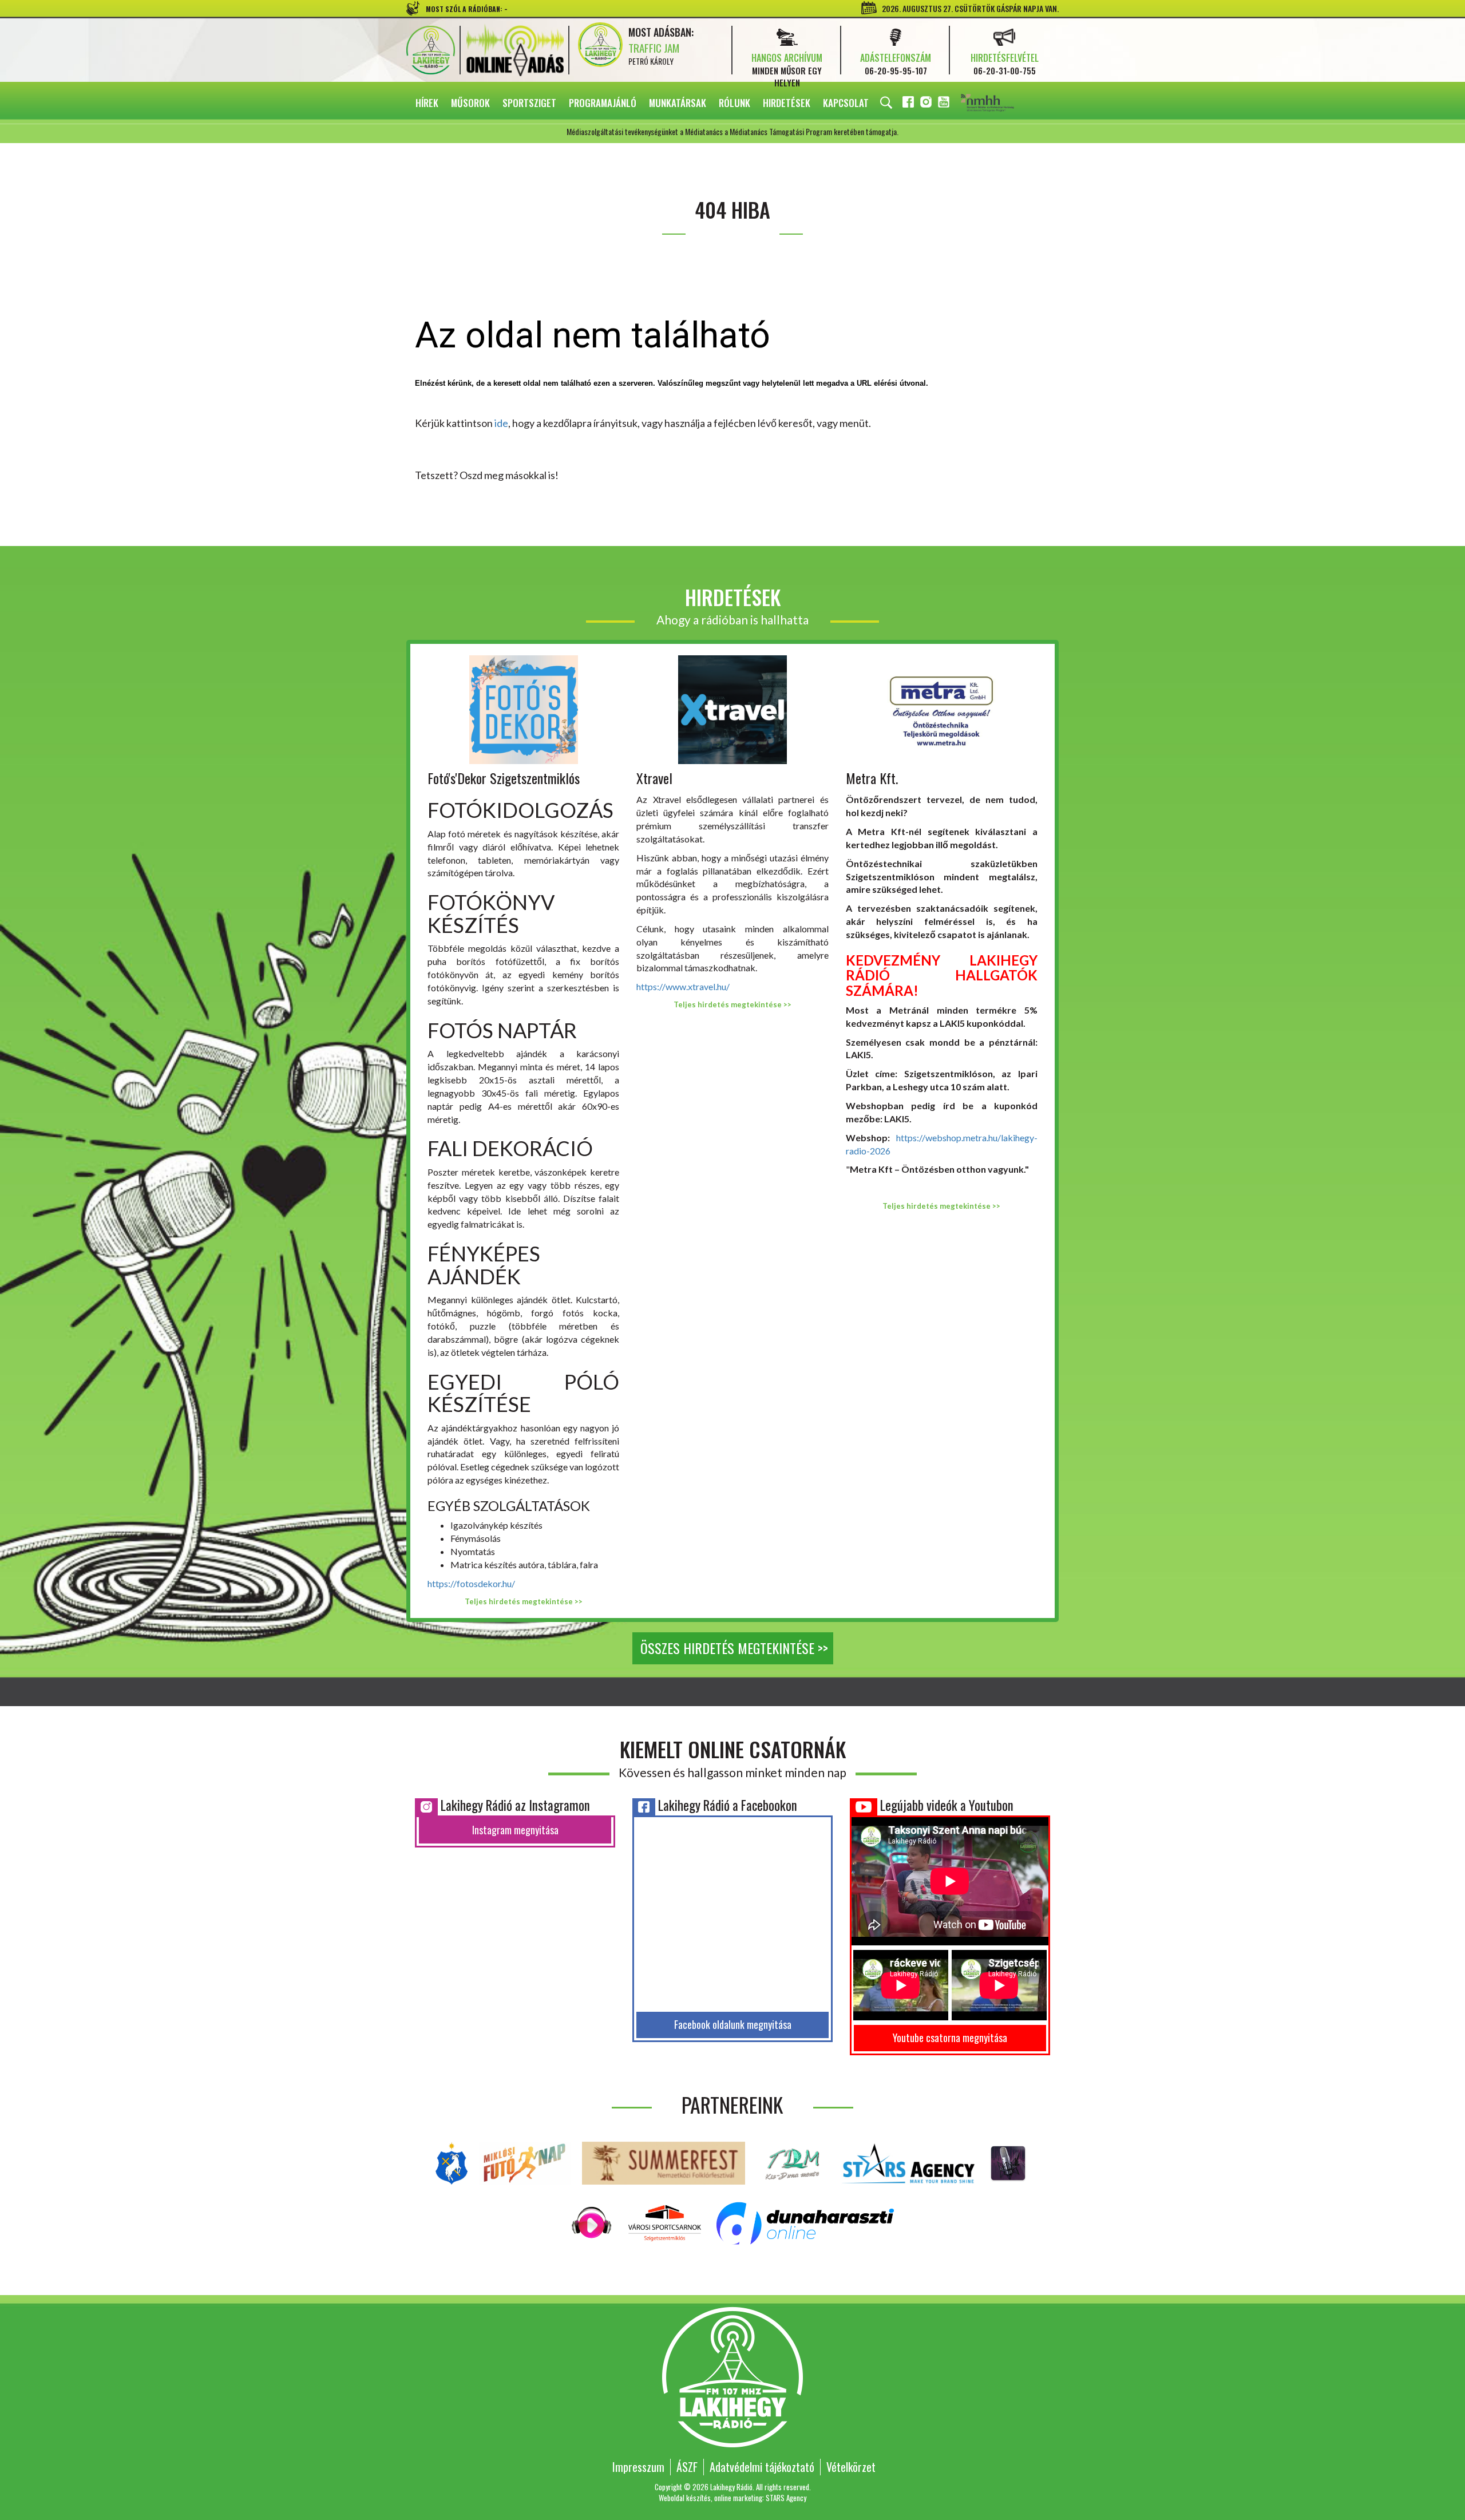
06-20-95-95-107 (896, 70)
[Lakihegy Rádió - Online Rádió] (592, 2222)
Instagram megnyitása (515, 1830)
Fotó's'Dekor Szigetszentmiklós (504, 778)
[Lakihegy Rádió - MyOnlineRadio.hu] (1008, 2162)
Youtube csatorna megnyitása (950, 2038)
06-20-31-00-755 (1005, 70)
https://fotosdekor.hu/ (471, 1583)
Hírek (427, 103)
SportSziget (529, 103)
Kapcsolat (846, 103)
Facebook (909, 104)
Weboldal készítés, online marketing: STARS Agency (732, 2498)
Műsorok (470, 103)
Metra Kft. (872, 778)
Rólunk (735, 103)
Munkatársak (678, 103)
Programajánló (603, 103)
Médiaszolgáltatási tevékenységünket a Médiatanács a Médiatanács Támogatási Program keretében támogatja (1003, 104)
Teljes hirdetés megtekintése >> (524, 1601)
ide (501, 423)
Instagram (927, 104)
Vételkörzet (851, 2467)
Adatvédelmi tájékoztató (762, 2467)
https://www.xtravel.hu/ (683, 986)
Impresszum (638, 2467)
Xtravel (654, 778)
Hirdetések (787, 103)
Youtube (945, 104)
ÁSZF (687, 2467)
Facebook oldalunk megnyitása (733, 2024)
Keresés (886, 103)
